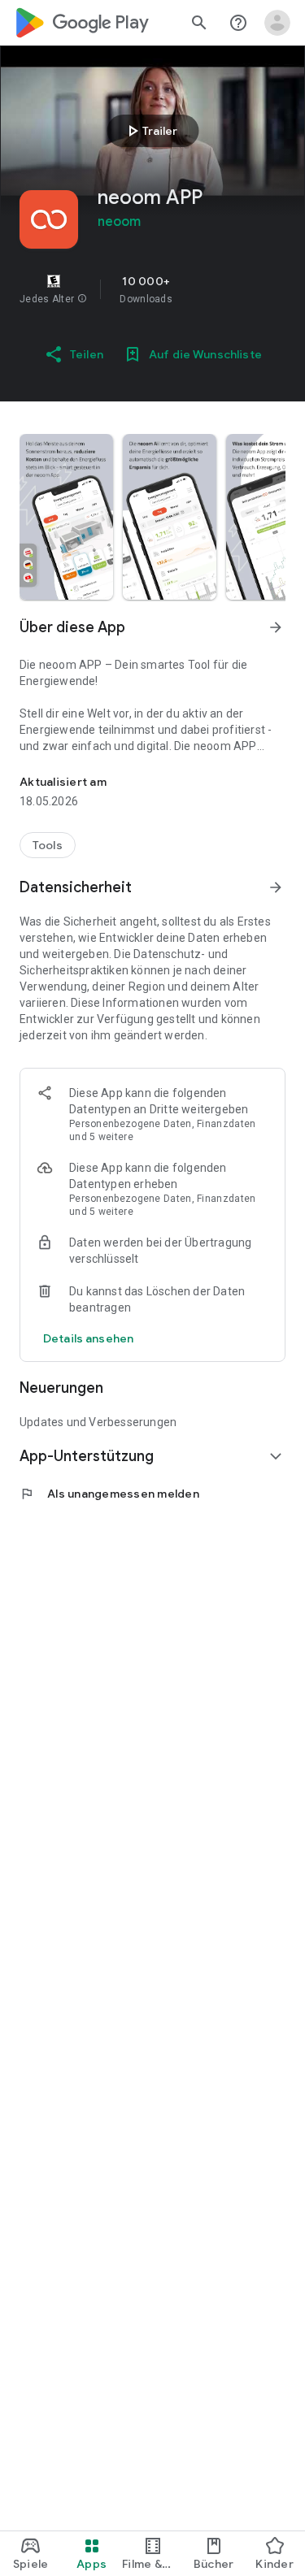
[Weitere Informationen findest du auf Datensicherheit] (276, 887)
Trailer (150, 131)
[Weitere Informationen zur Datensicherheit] (88, 1338)
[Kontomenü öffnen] (277, 23)
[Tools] (48, 845)
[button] (82, 299)
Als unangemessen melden (109, 1494)
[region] (152, 289)
